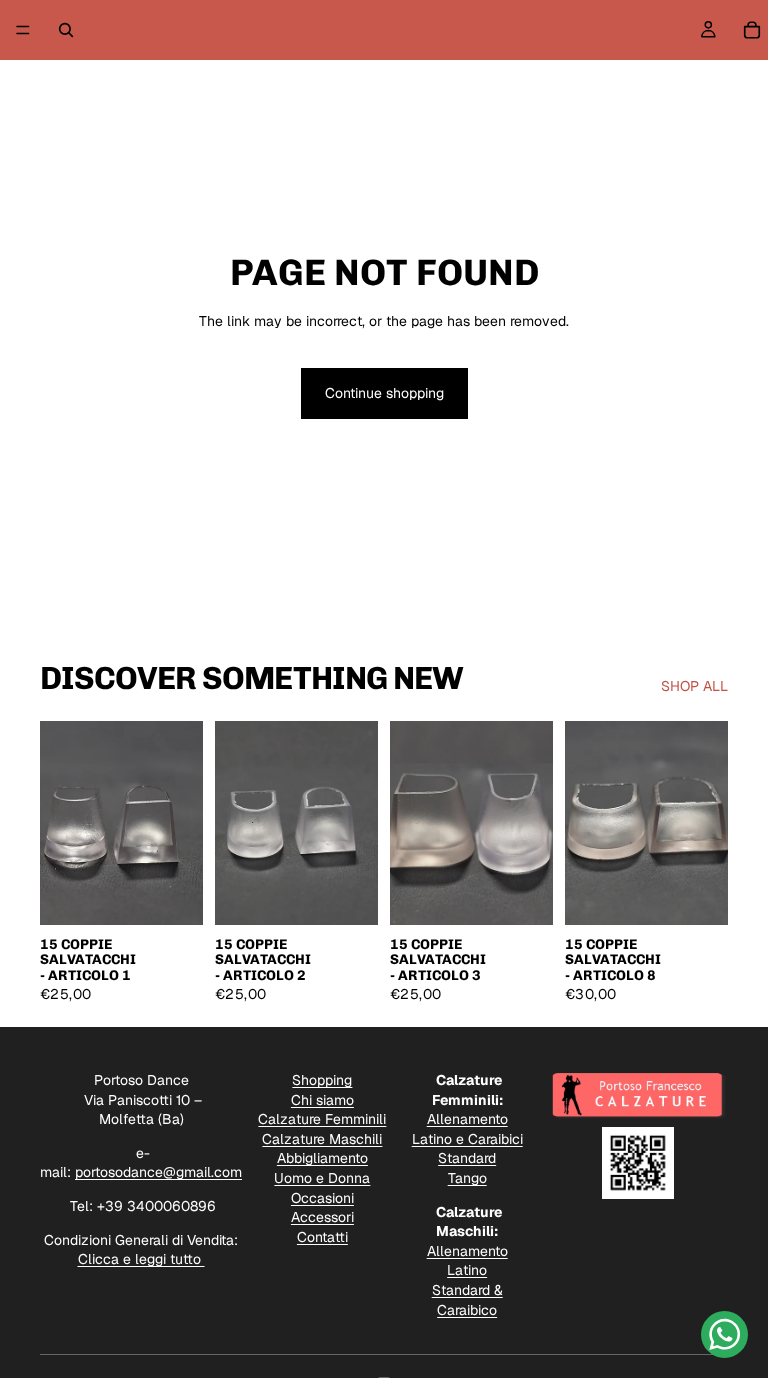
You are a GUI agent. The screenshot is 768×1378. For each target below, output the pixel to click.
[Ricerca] (66, 30)
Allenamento (467, 1119)
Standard (467, 1158)
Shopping (322, 1080)
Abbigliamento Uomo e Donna (322, 1168)
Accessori (322, 1217)
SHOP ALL (694, 686)
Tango (467, 1178)
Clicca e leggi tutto (141, 1259)
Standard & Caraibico (467, 1300)
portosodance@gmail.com (158, 1172)
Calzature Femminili (322, 1119)
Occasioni (322, 1198)
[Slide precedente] (62, 823)
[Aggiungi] (172, 894)
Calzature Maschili (322, 1139)
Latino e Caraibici (467, 1139)
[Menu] (23, 30)
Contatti (322, 1237)
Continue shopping (384, 393)
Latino (467, 1270)
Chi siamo (322, 1100)
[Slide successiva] (181, 823)
